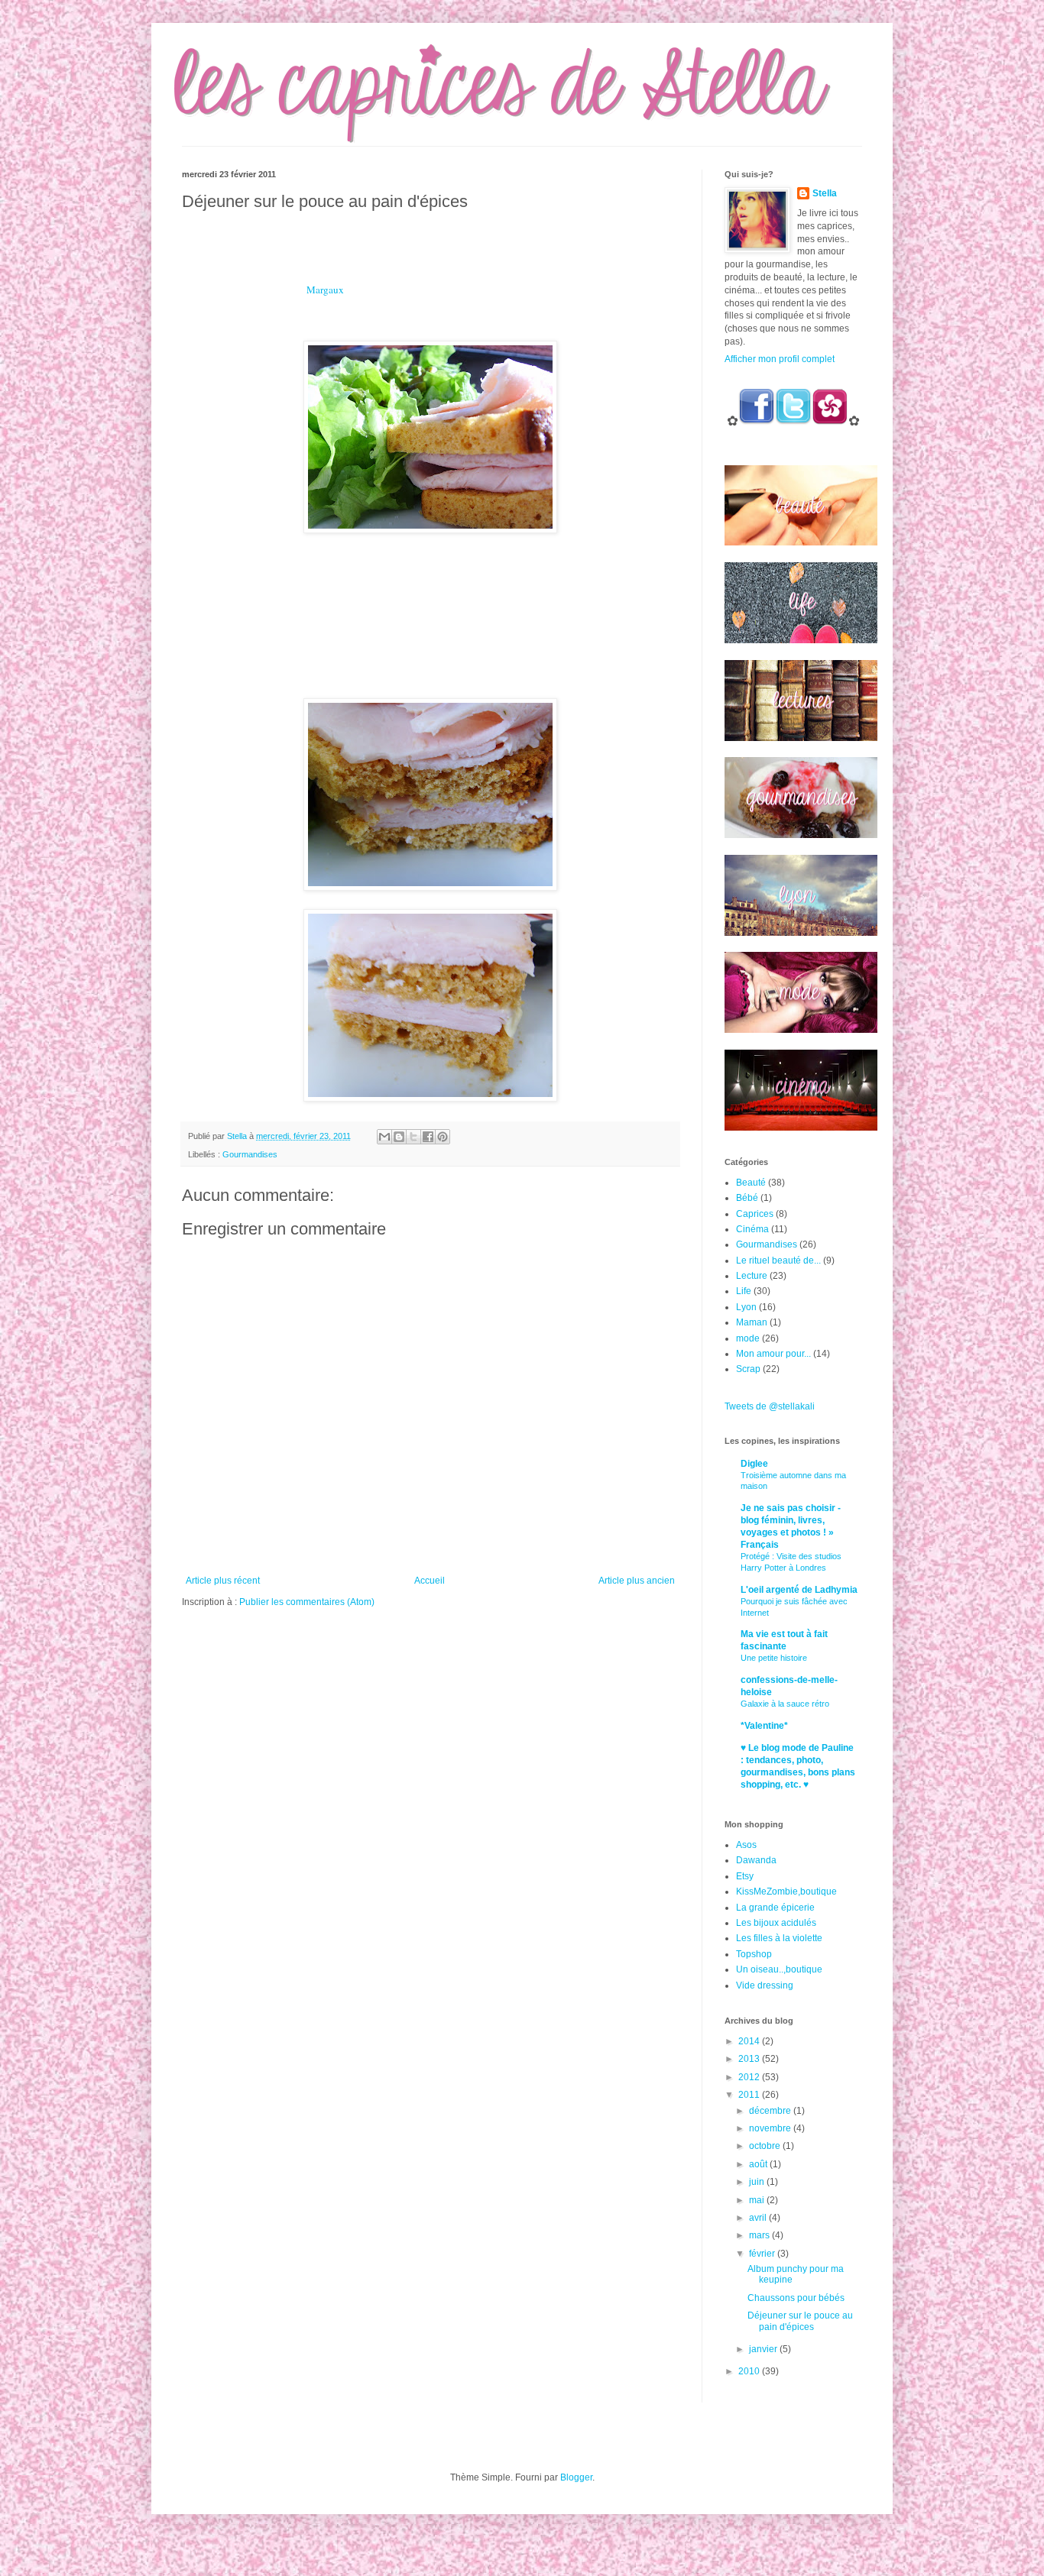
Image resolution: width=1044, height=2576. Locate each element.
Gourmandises (250, 1154)
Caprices (755, 1214)
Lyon (746, 1307)
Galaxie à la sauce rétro (785, 1704)
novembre (771, 2128)
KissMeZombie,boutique (786, 1892)
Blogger (576, 2477)
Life (744, 1291)
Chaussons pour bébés (796, 2298)
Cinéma (752, 1229)
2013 (750, 2059)
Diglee (754, 1464)
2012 (750, 2077)
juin (758, 2182)
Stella (825, 193)
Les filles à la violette (779, 1938)
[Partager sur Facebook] (428, 1137)
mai (758, 2200)
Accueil (430, 1581)
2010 (750, 2371)
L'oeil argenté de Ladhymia (799, 1590)
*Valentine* (764, 1726)
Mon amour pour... (773, 1354)
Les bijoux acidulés (776, 1923)
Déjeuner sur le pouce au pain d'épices (800, 2321)
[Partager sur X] (413, 1137)
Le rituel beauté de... (778, 1260)
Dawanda (756, 1860)
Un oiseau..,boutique (779, 1969)
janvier (764, 2349)
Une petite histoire (774, 1658)
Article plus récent (223, 1581)
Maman (752, 1322)
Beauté (751, 1183)
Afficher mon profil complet (780, 359)
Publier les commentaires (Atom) (307, 1602)
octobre (766, 2146)
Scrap (748, 1369)
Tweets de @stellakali (770, 1406)
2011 (750, 2095)
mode (748, 1338)
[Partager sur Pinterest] (443, 1137)
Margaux (325, 290)
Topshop (754, 1954)
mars (760, 2235)
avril (759, 2218)
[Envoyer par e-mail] (384, 1137)
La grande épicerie (775, 1908)
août (759, 2164)
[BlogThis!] (399, 1137)
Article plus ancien (637, 1581)
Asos (746, 1845)
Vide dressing (765, 1985)
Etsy (745, 1876)
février (763, 2254)
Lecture (752, 1276)
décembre (771, 2111)
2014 (750, 2041)
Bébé (747, 1198)
